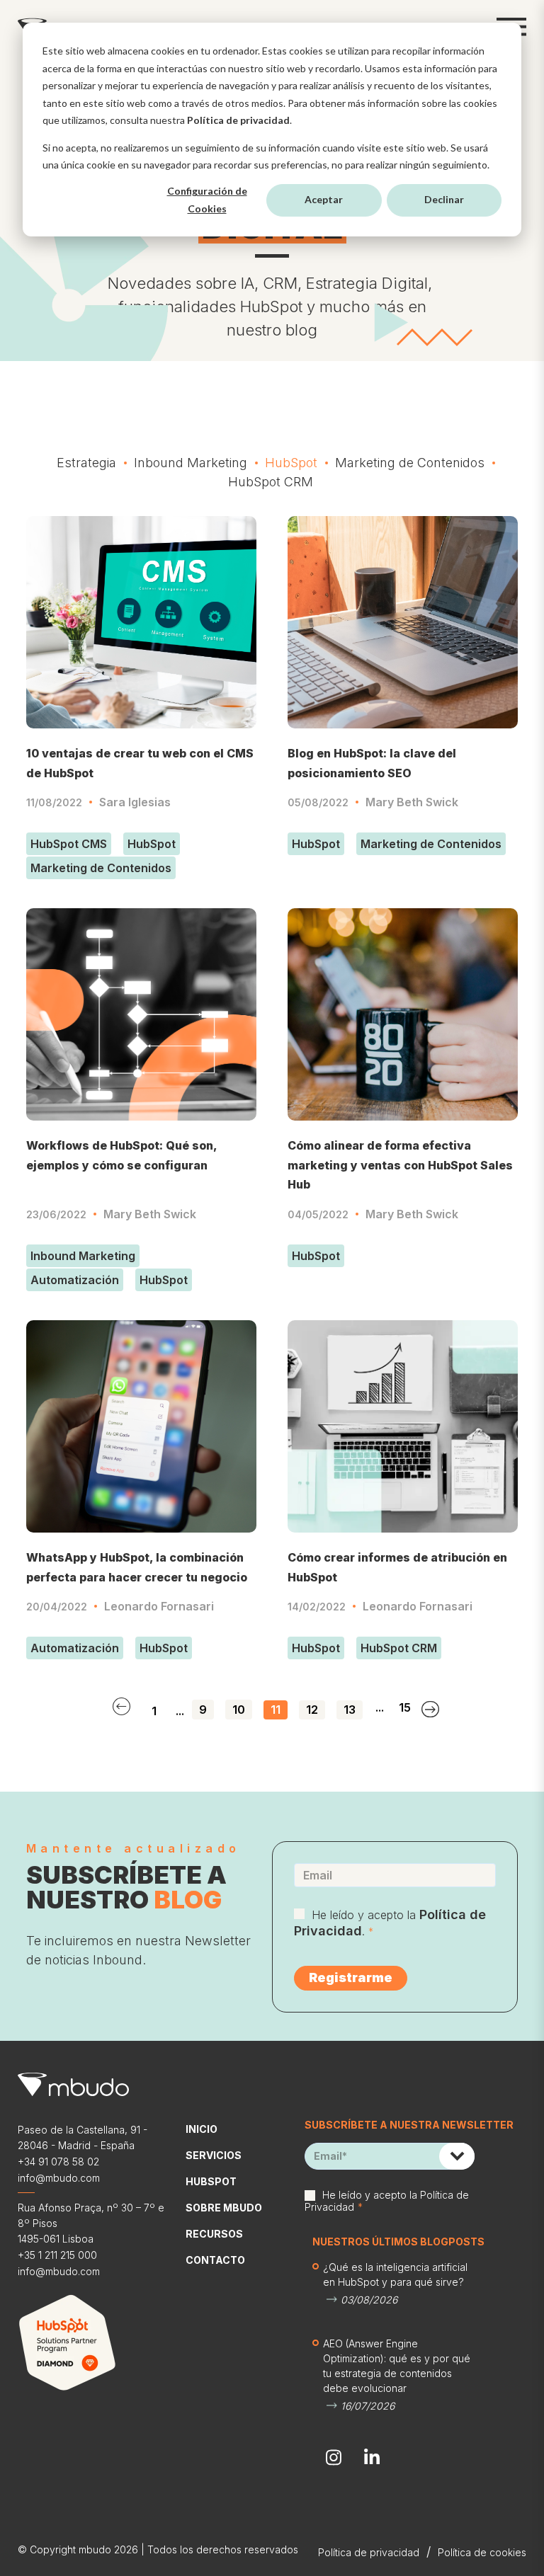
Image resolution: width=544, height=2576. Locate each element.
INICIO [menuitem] (202, 2129)
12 (312, 1710)
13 (350, 1710)
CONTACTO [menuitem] (215, 2260)
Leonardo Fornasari (159, 1606)
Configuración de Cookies (207, 200)
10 (239, 1710)
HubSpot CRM (271, 482)
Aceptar (324, 199)
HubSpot (291, 463)
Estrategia (86, 463)
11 (276, 1710)
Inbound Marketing (191, 463)
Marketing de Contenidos (410, 463)
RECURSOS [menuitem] (214, 2234)
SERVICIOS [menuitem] (214, 2155)
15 (405, 1708)
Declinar (444, 199)
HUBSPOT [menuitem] (211, 2181)
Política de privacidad (238, 120)
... (180, 1711)
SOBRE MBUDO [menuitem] (224, 2208)
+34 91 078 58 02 (58, 2162)
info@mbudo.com (59, 2178)
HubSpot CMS (69, 844)
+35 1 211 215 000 (57, 2255)
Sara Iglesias (135, 802)
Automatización (75, 1280)
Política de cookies (482, 2552)
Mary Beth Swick (412, 802)
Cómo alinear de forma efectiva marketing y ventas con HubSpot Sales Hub (400, 1165)
